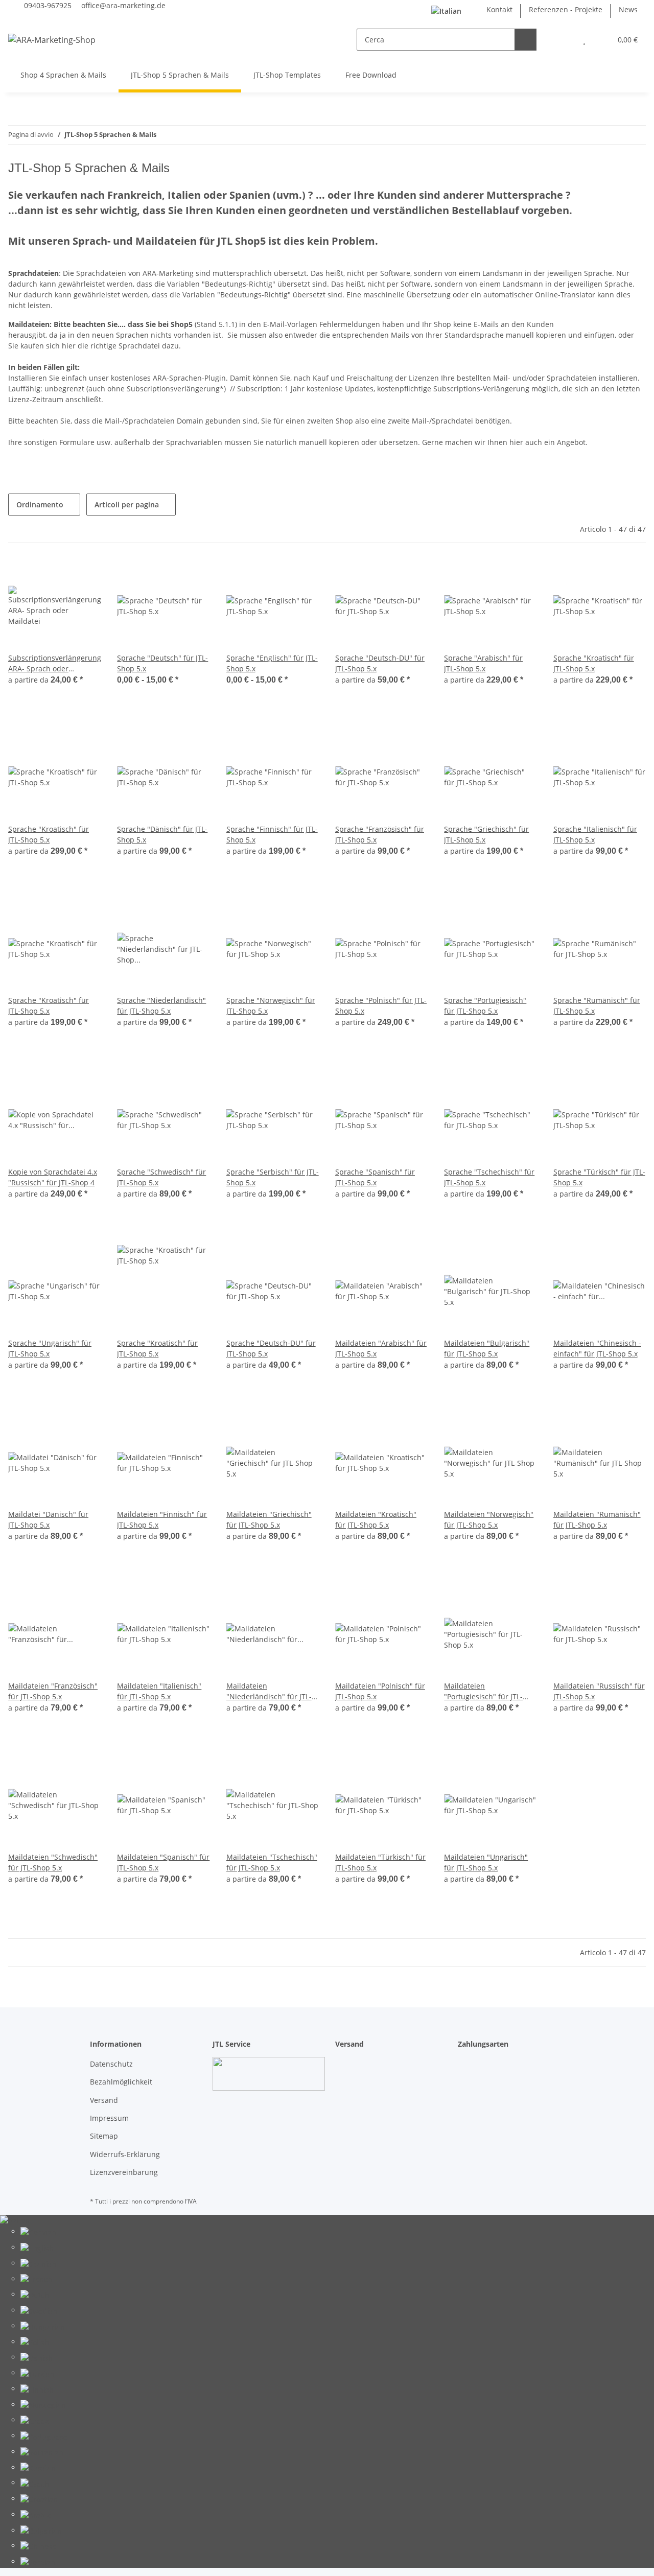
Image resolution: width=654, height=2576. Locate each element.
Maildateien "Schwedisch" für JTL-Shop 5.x (53, 1862)
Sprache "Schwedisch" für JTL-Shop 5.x (161, 1177)
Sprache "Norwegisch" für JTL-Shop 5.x (271, 1005)
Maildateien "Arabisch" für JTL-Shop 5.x (381, 1348)
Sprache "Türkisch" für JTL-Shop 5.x (599, 1177)
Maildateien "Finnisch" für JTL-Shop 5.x (162, 1519)
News (628, 9)
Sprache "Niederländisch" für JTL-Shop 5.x (161, 1005)
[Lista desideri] (584, 40)
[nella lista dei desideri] (193, 577)
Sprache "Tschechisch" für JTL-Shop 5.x (489, 1177)
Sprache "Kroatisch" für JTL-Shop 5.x (594, 663)
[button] (564, 40)
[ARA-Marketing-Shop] (52, 40)
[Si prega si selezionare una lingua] (451, 11)
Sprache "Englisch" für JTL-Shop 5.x (272, 663)
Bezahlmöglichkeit (121, 2082)
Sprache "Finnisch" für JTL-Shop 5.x (272, 834)
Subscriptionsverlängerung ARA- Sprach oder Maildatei (54, 663)
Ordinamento (40, 505)
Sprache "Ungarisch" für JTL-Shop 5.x (50, 1348)
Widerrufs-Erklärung (125, 2154)
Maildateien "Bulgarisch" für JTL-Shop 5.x (487, 1348)
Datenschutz (111, 2064)
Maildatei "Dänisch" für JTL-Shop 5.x (48, 1519)
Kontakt (499, 9)
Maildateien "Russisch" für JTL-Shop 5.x (599, 1691)
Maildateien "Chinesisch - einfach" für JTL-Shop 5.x (597, 1348)
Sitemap (104, 2136)
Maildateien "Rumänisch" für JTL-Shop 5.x (597, 1519)
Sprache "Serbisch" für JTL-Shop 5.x (273, 1177)
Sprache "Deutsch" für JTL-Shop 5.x (162, 663)
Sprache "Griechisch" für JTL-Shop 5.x (486, 834)
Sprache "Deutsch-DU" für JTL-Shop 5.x (380, 663)
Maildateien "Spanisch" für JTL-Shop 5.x (163, 1862)
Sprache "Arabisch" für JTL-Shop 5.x (483, 663)
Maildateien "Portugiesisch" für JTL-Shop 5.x (483, 1691)
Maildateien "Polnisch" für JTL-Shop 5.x (380, 1691)
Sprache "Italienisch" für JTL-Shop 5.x (595, 834)
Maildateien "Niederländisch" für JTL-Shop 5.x (269, 1691)
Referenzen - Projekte (566, 9)
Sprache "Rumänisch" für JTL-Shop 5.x (597, 1005)
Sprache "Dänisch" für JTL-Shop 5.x (162, 834)
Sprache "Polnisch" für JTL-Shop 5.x (381, 1005)
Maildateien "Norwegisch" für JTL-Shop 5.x (489, 1519)
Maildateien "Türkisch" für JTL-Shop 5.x (380, 1862)
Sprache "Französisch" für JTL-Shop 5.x (380, 834)
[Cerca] (525, 40)
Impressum (109, 2118)
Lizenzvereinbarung (124, 2172)
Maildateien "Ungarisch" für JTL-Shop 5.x (486, 1862)
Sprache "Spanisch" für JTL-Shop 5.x (375, 1177)
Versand (104, 2100)
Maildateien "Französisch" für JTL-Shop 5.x (53, 1691)
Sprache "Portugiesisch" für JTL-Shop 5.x (485, 1005)
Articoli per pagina (127, 505)
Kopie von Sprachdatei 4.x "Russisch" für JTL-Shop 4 (53, 1177)
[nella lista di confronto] (166, 577)
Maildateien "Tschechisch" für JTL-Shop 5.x (272, 1862)
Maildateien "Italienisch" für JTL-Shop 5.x (159, 1691)
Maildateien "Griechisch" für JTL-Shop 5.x (269, 1519)
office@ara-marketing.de (123, 5)
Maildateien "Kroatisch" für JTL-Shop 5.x (376, 1519)
